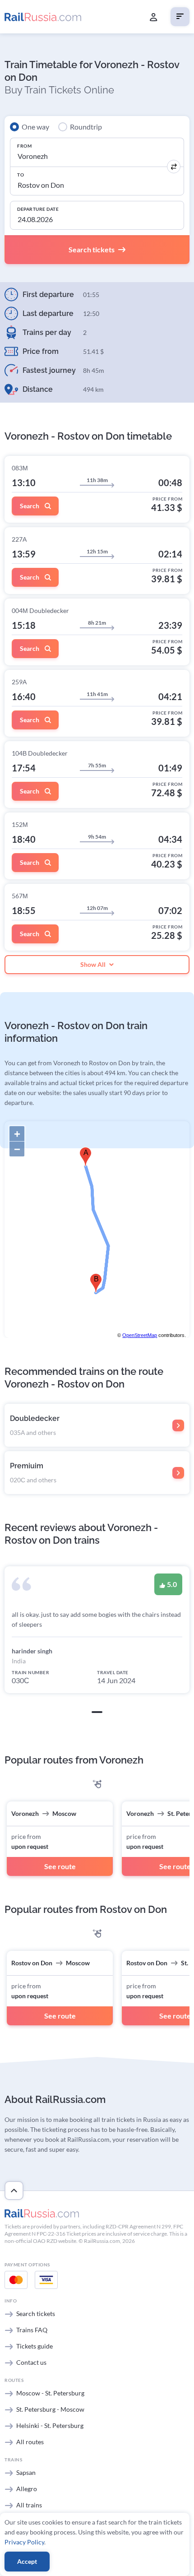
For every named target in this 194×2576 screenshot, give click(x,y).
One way (35, 127)
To (21, 175)
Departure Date (38, 209)
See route (60, 1866)
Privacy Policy (24, 2542)
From (24, 146)
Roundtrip (86, 127)
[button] (97, 1712)
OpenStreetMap (140, 1335)
